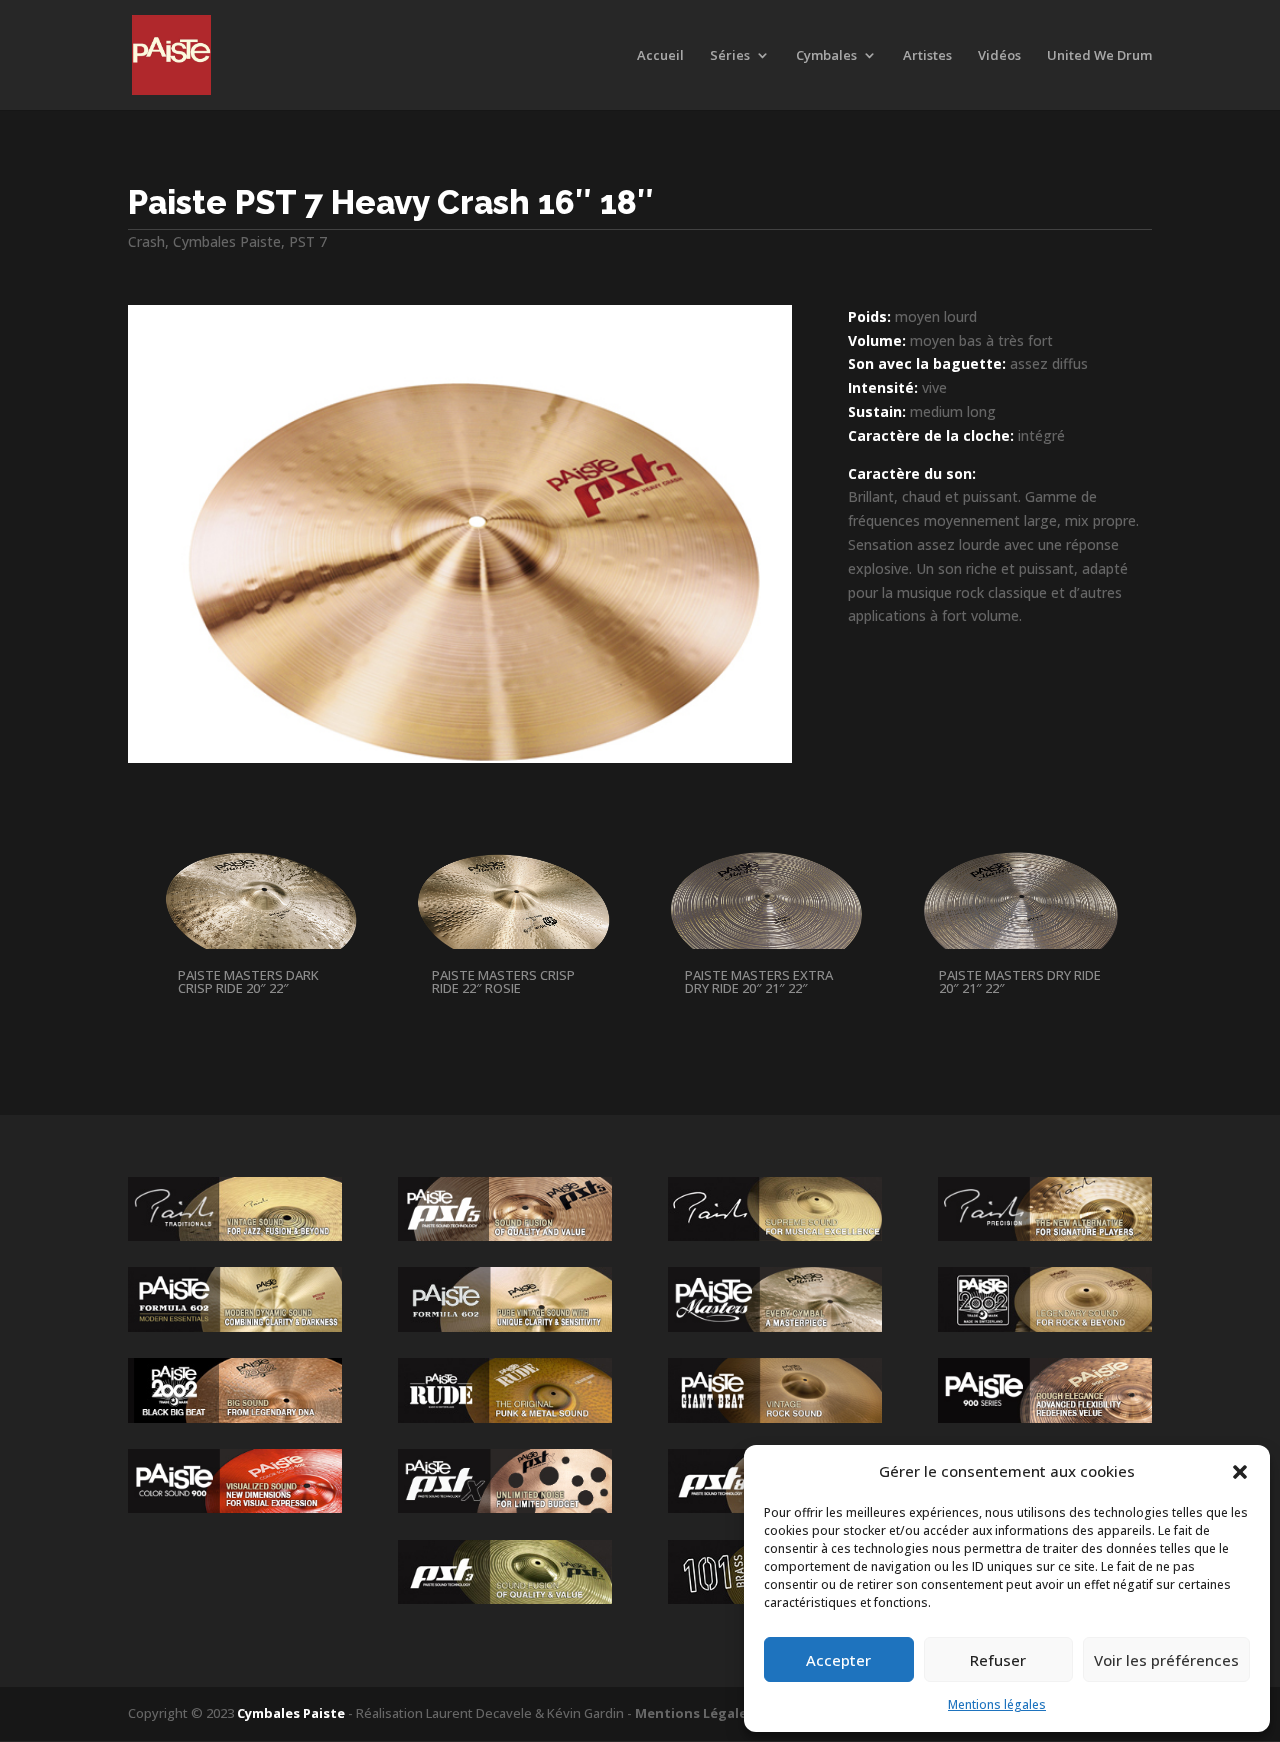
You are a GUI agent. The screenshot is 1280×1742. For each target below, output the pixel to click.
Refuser (998, 1660)
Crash (146, 241)
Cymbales (826, 56)
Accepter (838, 1660)
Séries (730, 56)
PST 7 (308, 241)
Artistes (927, 56)
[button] (1240, 1472)
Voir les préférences (1166, 1660)
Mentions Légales (694, 1713)
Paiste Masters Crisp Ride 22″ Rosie (503, 981)
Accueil (660, 56)
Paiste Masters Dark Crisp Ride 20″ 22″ (248, 981)
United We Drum (1099, 56)
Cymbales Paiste (227, 241)
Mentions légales (997, 1704)
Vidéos (999, 56)
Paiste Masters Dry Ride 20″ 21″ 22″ (1020, 981)
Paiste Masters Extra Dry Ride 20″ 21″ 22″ (759, 981)
